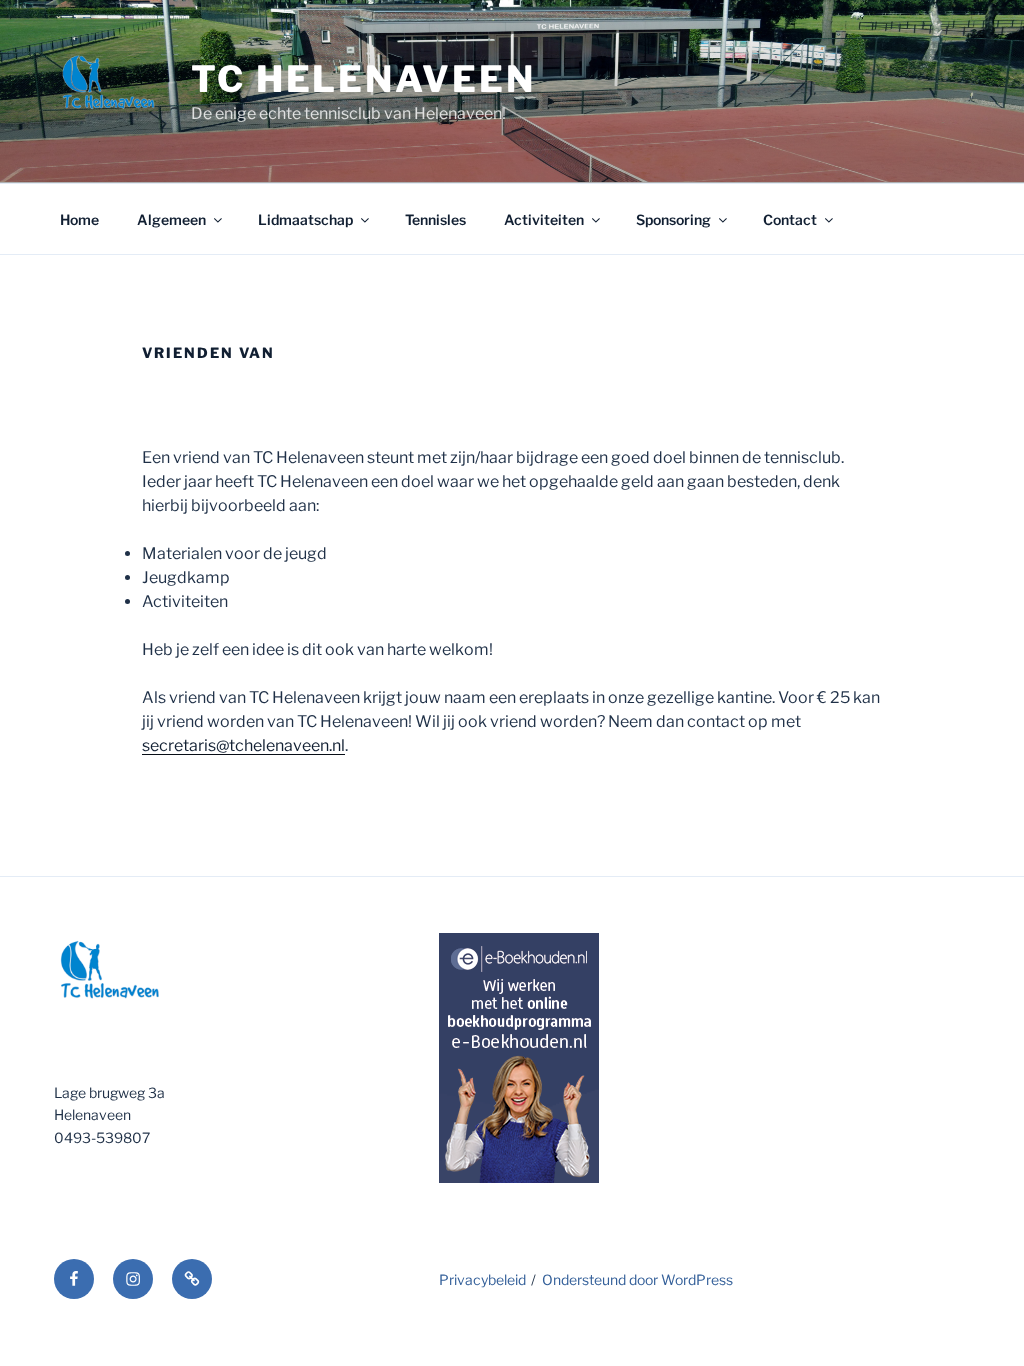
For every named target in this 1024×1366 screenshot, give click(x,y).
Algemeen (171, 219)
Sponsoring (673, 219)
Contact (790, 219)
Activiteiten (544, 219)
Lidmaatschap (305, 219)
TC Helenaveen (363, 79)
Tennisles (435, 219)
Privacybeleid (482, 1279)
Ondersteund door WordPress (637, 1279)
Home (79, 219)
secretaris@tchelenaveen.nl (243, 745)
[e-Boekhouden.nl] (519, 1177)
